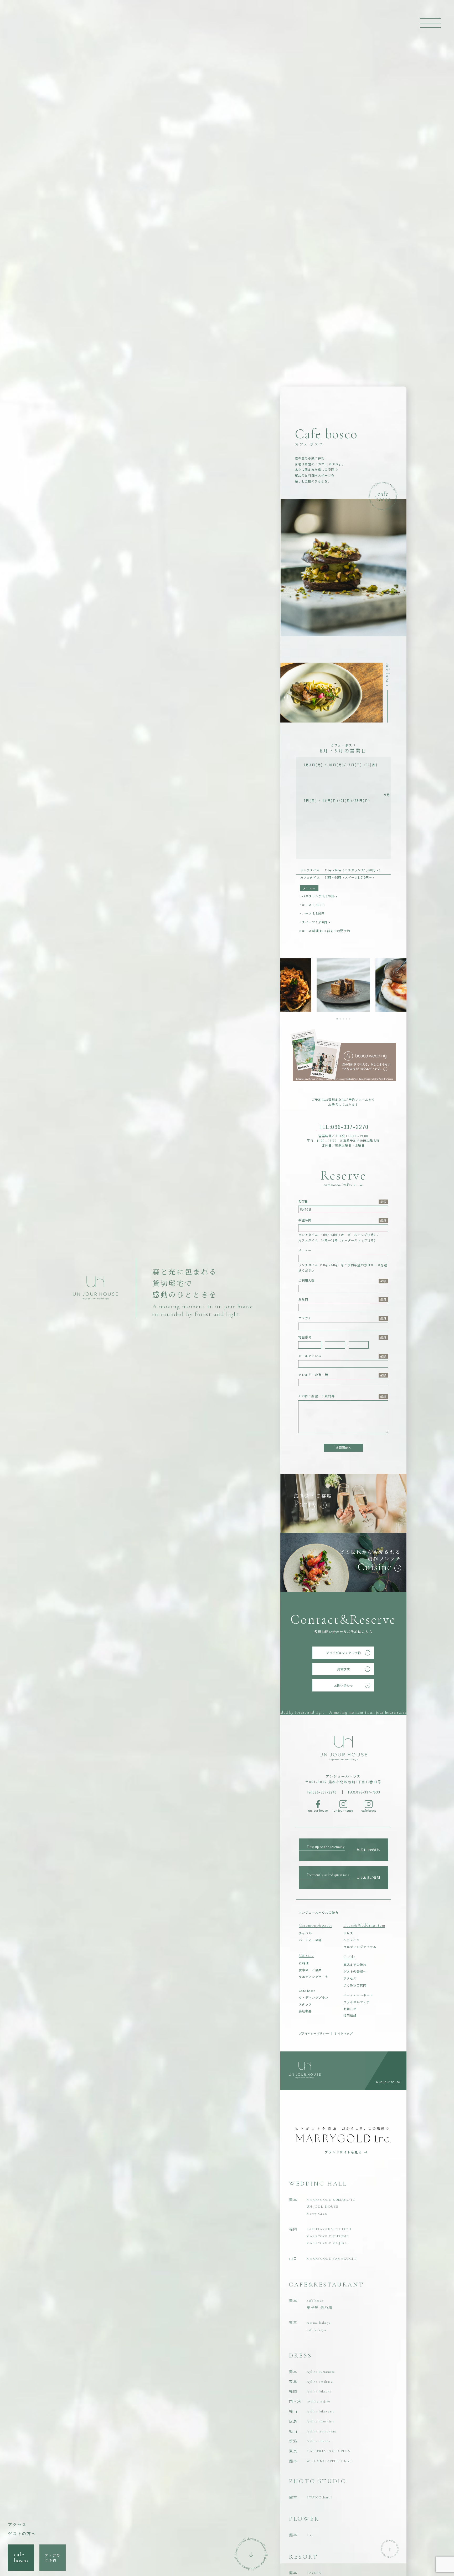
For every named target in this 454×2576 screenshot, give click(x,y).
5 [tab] (350, 1019)
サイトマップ (344, 2033)
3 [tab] (343, 1019)
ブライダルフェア (357, 2002)
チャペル (305, 1933)
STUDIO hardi (319, 2497)
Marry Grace (317, 2214)
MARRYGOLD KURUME (327, 2236)
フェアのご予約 (52, 2558)
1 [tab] (337, 1019)
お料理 (304, 1963)
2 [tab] (340, 1019)
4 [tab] (347, 1019)
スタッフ (305, 2004)
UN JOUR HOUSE (322, 2207)
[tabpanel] (343, 985)
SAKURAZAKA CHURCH (329, 2229)
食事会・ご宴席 (310, 1970)
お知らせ (350, 2009)
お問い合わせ (343, 1685)
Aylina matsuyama (322, 2431)
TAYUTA (314, 2573)
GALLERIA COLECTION (329, 2451)
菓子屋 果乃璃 (319, 2307)
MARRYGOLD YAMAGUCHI (332, 2259)
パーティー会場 (310, 1940)
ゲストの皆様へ (355, 1971)
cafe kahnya (316, 2330)
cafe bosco (315, 2301)
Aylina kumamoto (321, 2372)
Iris (310, 2535)
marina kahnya (319, 2323)
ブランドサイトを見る (343, 2152)
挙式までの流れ (343, 1848)
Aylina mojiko (319, 2401)
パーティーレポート (358, 1995)
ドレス (348, 1933)
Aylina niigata (318, 2441)
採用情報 (350, 2016)
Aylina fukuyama (321, 2411)
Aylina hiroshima (321, 2421)
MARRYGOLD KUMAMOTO (331, 2200)
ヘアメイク (352, 1940)
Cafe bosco (307, 1991)
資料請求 (343, 1669)
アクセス (17, 2524)
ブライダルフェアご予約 (343, 1653)
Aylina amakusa (320, 2382)
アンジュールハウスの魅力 (319, 1912)
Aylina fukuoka (319, 2391)
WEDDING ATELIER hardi (330, 2461)
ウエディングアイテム (360, 1947)
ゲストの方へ (22, 2533)
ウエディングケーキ (314, 1977)
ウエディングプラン (314, 1997)
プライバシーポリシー (314, 2033)
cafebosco (21, 2557)
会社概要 (305, 2011)
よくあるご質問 (343, 1876)
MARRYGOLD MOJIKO (327, 2243)
